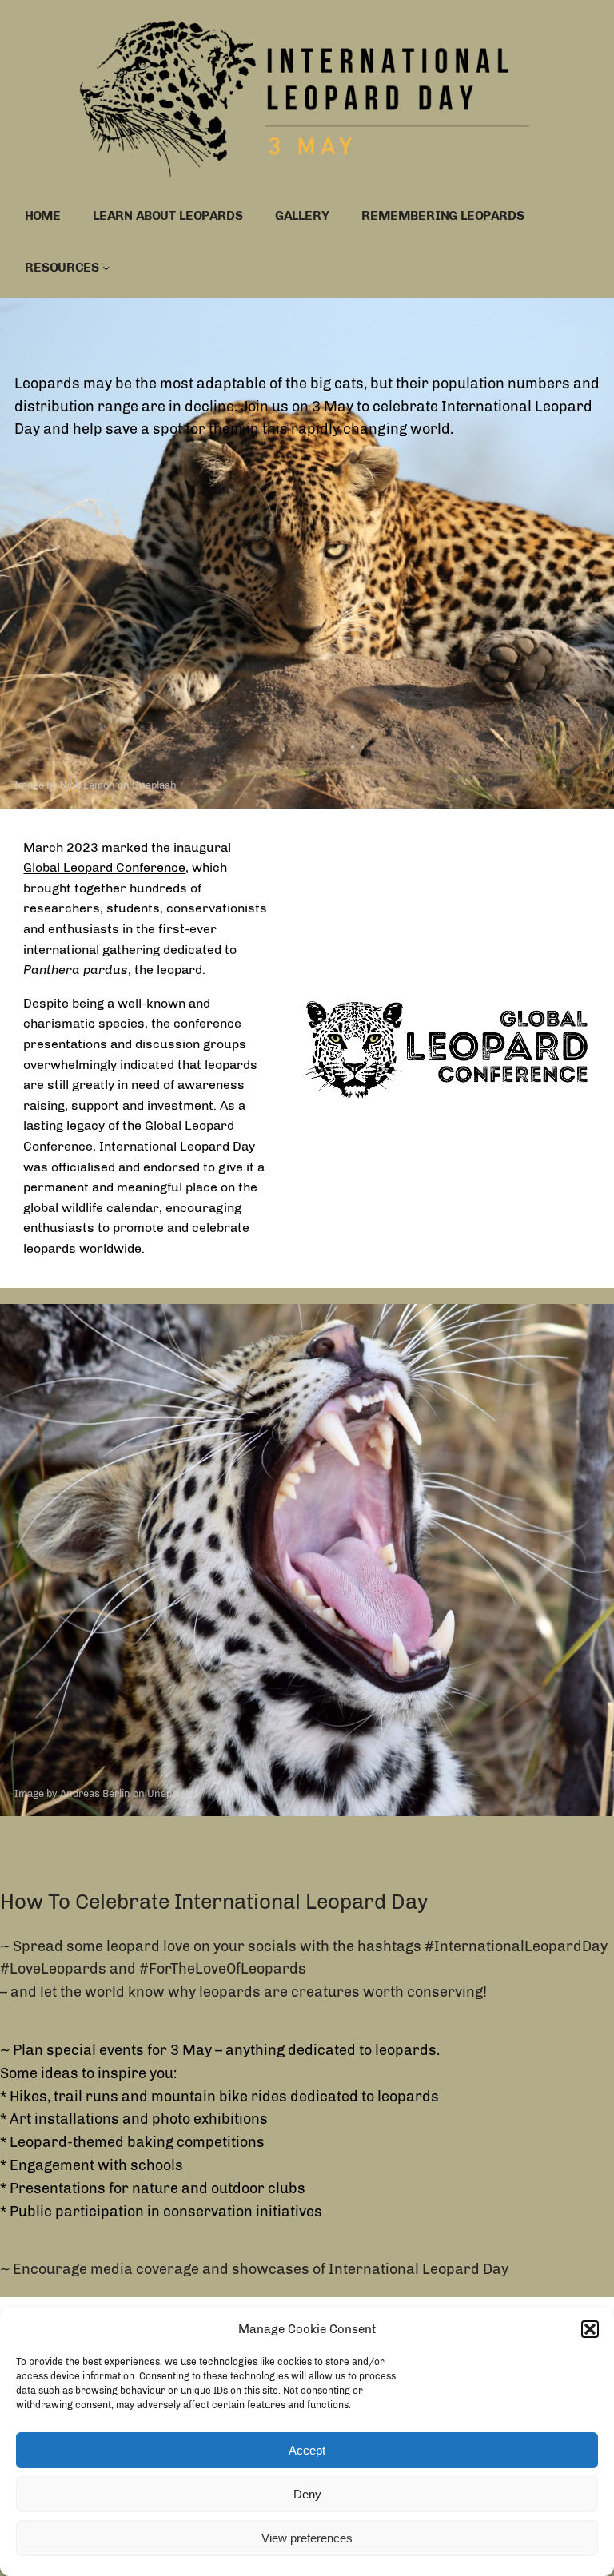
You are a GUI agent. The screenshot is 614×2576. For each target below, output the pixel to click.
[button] (590, 2329)
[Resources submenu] (106, 268)
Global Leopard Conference (104, 867)
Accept (307, 2450)
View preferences (307, 2538)
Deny (307, 2494)
